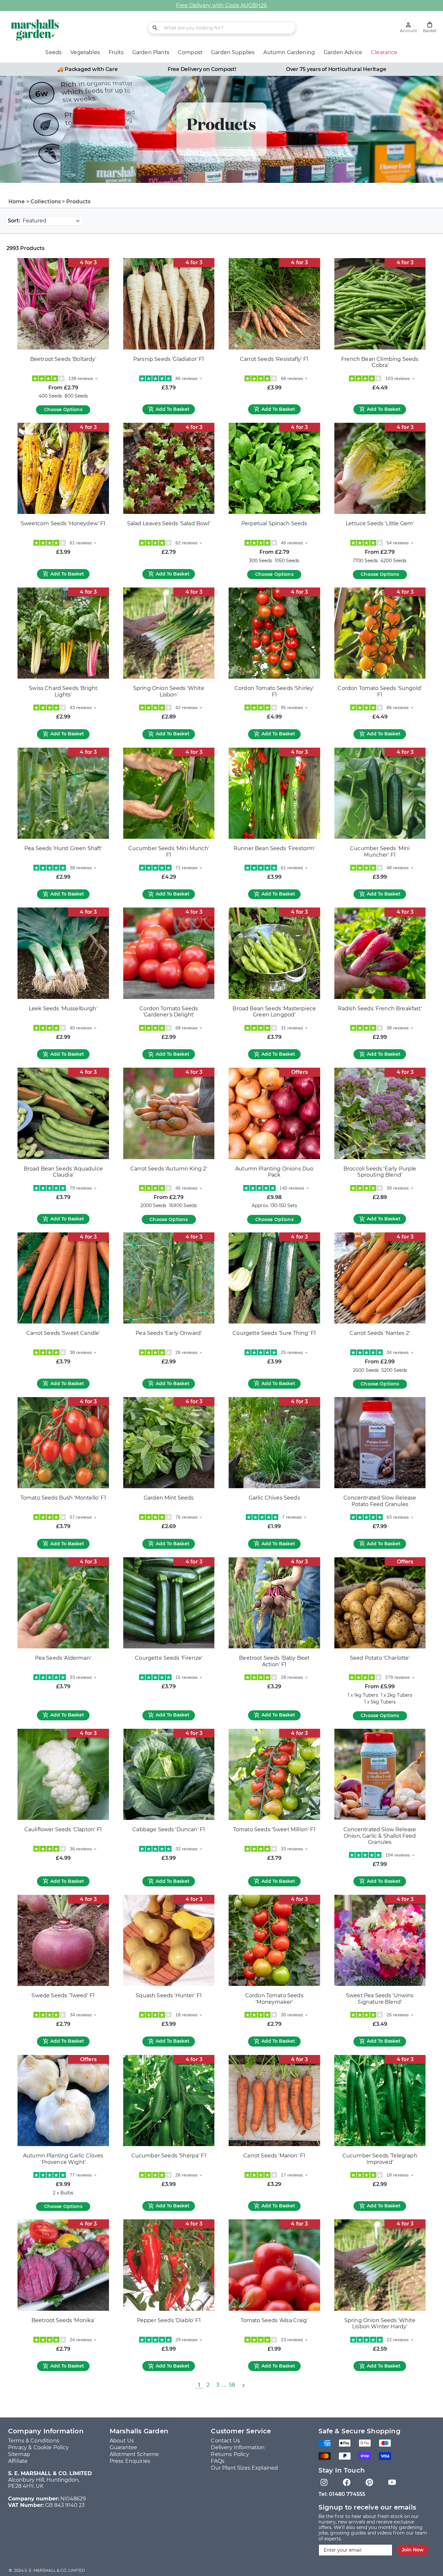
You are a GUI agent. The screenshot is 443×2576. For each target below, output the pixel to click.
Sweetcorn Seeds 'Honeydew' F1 (63, 523)
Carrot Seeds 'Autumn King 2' (169, 1169)
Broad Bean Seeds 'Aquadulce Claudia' (63, 1172)
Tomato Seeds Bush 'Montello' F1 (63, 1498)
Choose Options (63, 410)
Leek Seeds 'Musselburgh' (63, 1009)
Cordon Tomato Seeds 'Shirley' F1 (274, 691)
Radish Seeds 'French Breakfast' (380, 1009)
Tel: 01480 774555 (342, 2494)
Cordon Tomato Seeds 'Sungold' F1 (380, 691)
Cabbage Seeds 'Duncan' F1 (169, 1829)
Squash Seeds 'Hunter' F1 (169, 1995)
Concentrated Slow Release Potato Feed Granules (380, 1501)
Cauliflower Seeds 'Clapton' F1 (63, 1829)
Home (17, 202)
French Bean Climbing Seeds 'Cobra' (380, 362)
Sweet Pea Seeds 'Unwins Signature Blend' (380, 1999)
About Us (122, 2441)
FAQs (218, 2461)
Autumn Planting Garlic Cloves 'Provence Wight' (63, 2159)
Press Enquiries (130, 2461)
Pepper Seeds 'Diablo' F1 (169, 2320)
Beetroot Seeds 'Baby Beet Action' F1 (274, 1661)
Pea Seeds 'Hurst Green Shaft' (63, 848)
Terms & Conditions (34, 2441)
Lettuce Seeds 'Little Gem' (380, 523)
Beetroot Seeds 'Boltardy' (63, 359)
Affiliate (18, 2461)
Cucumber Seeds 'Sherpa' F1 (169, 2156)
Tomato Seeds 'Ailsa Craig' (274, 2320)
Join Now (413, 2550)
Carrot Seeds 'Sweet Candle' (63, 1333)
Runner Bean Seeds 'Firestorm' (274, 848)
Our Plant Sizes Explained (244, 2468)
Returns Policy (230, 2454)
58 (232, 2385)
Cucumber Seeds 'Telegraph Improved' (380, 2159)
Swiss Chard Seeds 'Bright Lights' (63, 691)
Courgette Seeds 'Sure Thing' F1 (274, 1333)
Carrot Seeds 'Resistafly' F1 (274, 359)
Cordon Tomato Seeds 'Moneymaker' (274, 1999)
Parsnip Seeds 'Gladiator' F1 (169, 359)
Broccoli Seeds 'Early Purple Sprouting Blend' (380, 1172)
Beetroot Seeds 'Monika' (63, 2320)
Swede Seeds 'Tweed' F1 (63, 1995)
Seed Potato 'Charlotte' (380, 1658)
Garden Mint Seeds (169, 1498)
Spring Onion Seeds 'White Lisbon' (169, 691)
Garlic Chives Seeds (274, 1498)
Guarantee (123, 2447)
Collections (46, 202)
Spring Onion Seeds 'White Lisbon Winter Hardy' (380, 2324)
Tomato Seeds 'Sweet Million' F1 (274, 1829)
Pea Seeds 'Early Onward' (169, 1333)
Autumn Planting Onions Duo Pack (274, 1172)
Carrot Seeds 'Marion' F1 (274, 2156)
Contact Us (225, 2441)
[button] (430, 27)
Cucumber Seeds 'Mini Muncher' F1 (380, 852)
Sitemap (19, 2454)
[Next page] (243, 2385)
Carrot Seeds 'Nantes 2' (380, 1333)
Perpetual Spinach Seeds (274, 523)
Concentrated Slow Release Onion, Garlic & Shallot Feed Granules (380, 1836)
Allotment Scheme (134, 2454)
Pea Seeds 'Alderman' (63, 1658)
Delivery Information (238, 2447)
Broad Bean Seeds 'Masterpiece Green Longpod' (274, 1012)
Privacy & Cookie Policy (38, 2447)
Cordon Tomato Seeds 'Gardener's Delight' (169, 1012)
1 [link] (199, 2385)
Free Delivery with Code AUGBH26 (221, 5)
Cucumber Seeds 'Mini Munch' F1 (169, 852)
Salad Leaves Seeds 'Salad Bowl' (169, 523)
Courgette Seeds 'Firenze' (169, 1658)
